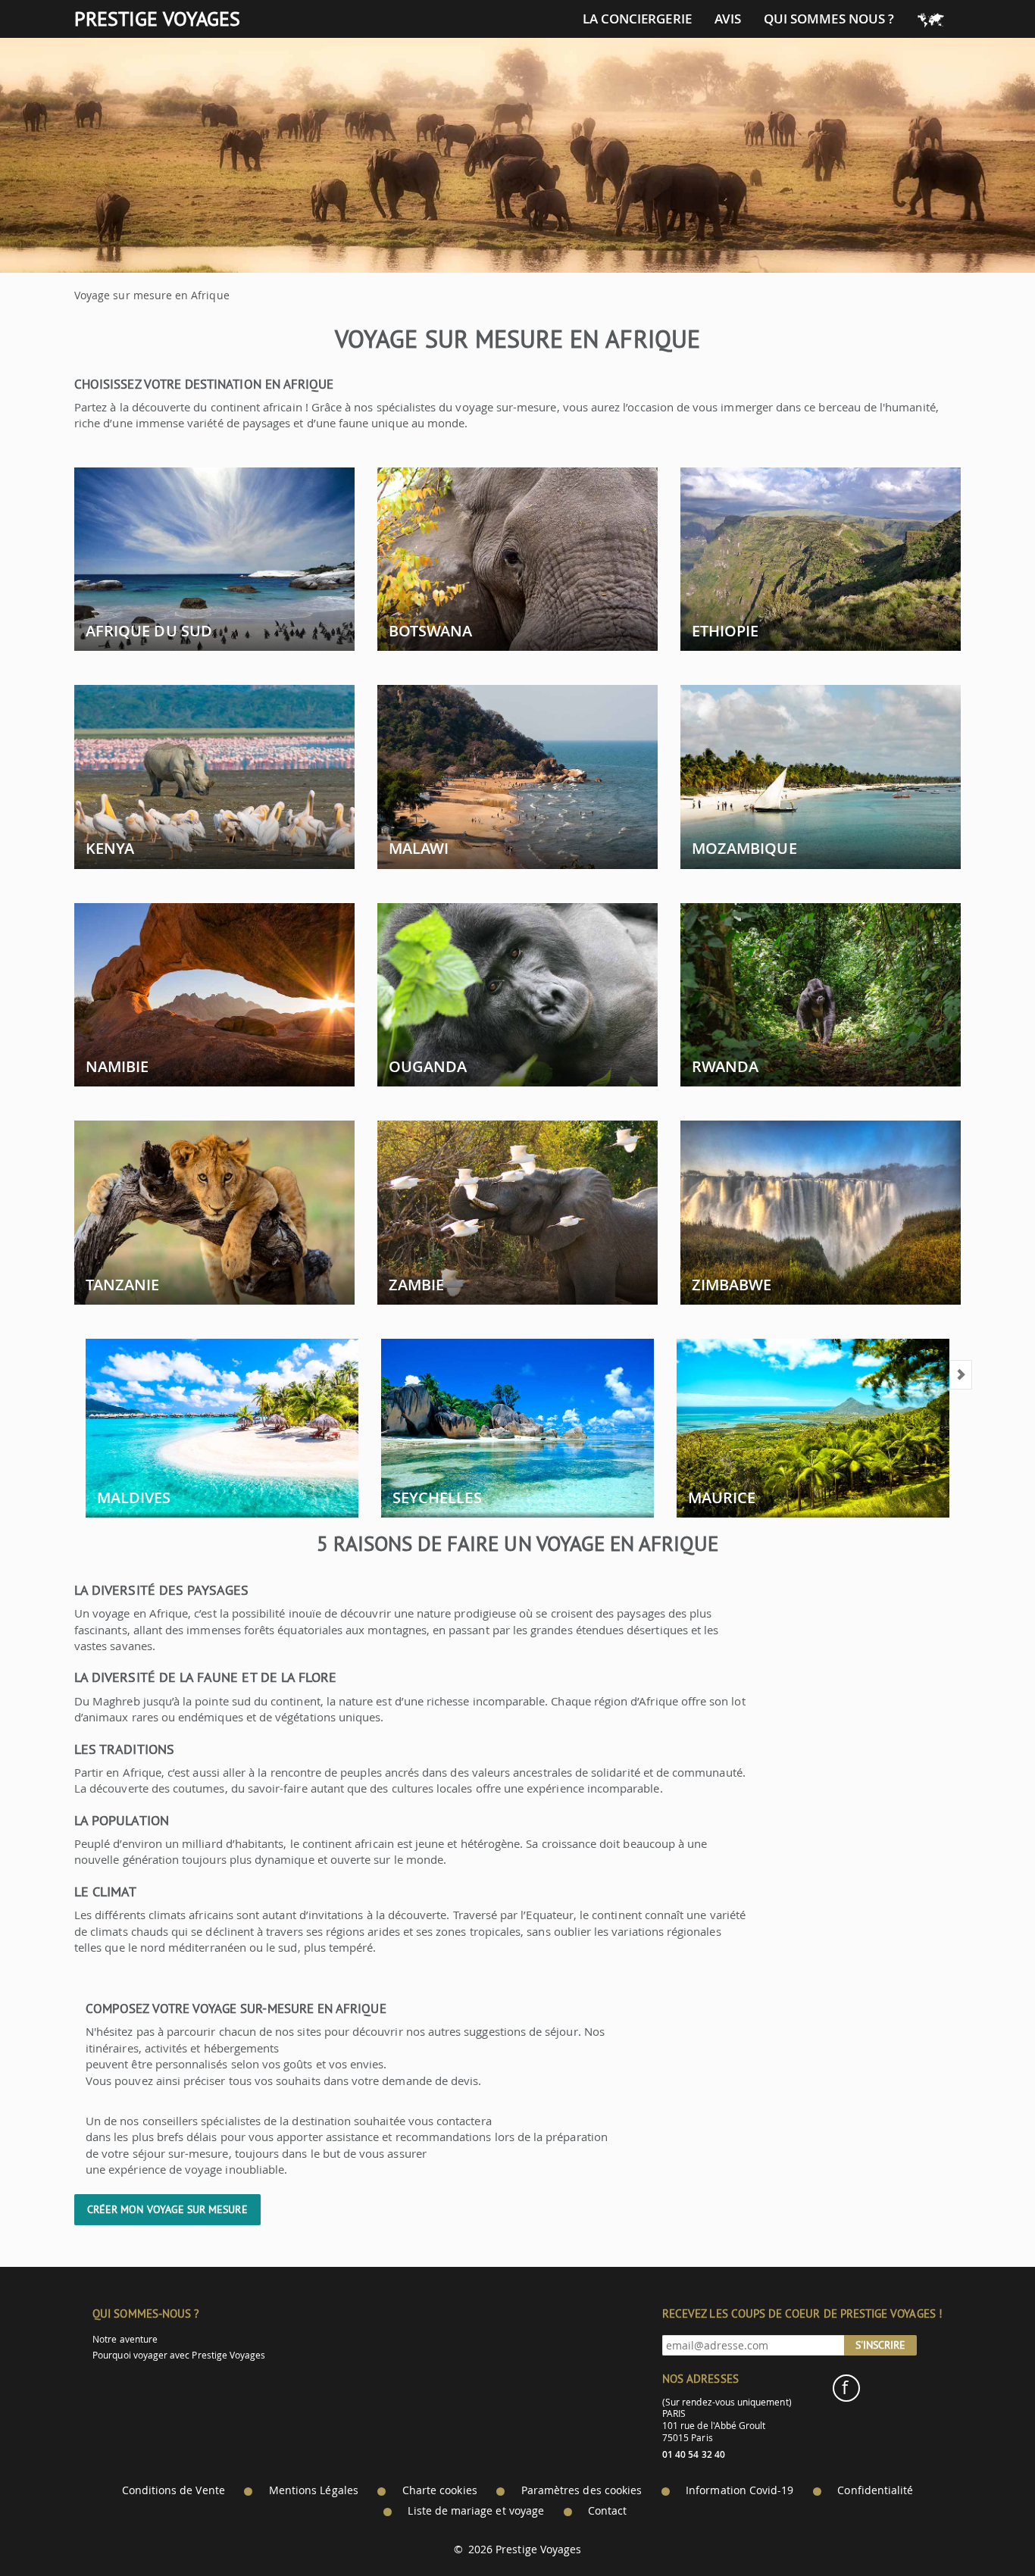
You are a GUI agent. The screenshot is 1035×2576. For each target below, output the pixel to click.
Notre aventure (125, 2339)
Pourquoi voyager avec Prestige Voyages (179, 2355)
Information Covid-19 (740, 2490)
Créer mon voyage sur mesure (167, 2209)
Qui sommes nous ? (829, 19)
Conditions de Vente (174, 2490)
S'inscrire (880, 2345)
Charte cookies (440, 2490)
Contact (607, 2511)
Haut (981, 2527)
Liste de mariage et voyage (476, 2511)
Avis (728, 19)
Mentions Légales (314, 2490)
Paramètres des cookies (582, 2490)
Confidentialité (875, 2490)
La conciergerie (637, 19)
